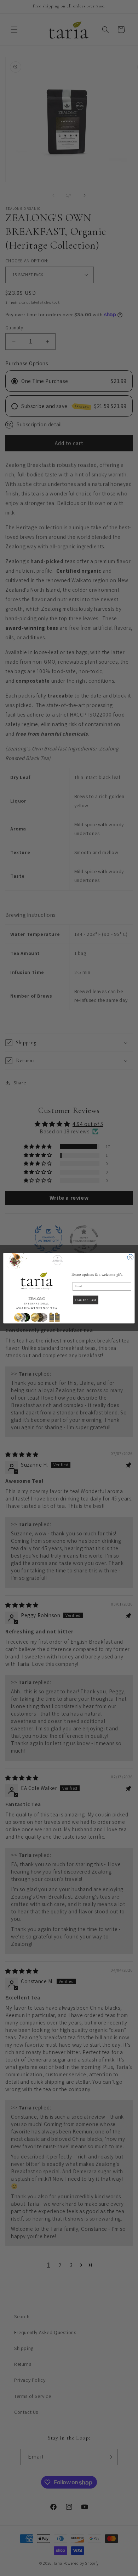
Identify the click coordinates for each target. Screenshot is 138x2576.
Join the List (86, 1300)
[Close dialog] (130, 1257)
